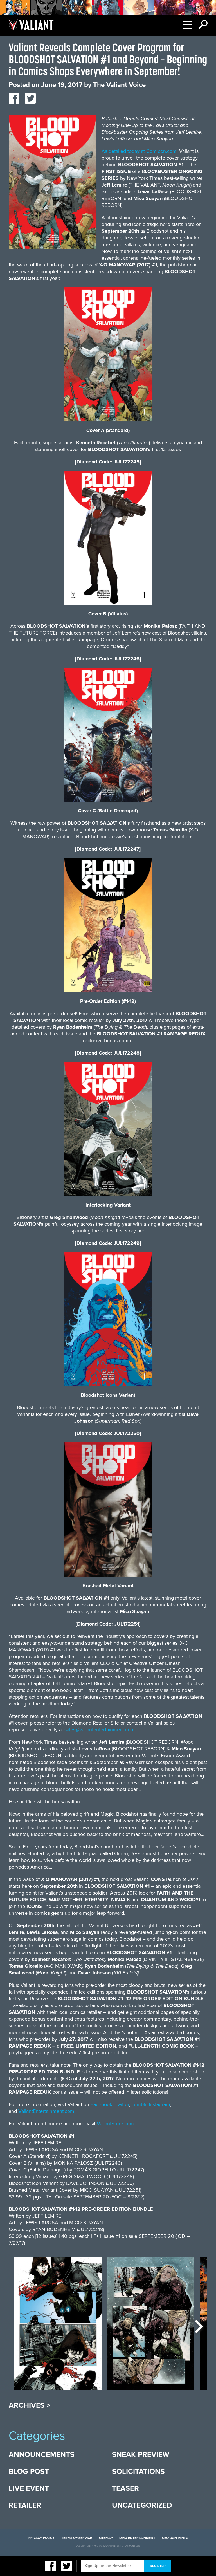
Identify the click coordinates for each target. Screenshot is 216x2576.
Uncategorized (142, 2505)
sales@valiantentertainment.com (100, 1730)
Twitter (122, 2104)
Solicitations (138, 2471)
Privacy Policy (41, 2538)
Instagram (159, 2104)
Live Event (29, 2488)
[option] (58, 2327)
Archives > (30, 2405)
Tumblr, (139, 2104)
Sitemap (106, 2538)
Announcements (42, 2455)
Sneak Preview (141, 2455)
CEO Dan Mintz (175, 2538)
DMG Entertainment (137, 2538)
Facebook (101, 2104)
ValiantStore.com (115, 2124)
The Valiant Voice (119, 85)
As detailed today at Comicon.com (139, 151)
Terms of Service (77, 2538)
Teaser (125, 2488)
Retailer (25, 2505)
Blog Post (29, 2471)
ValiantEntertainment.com (46, 2111)
